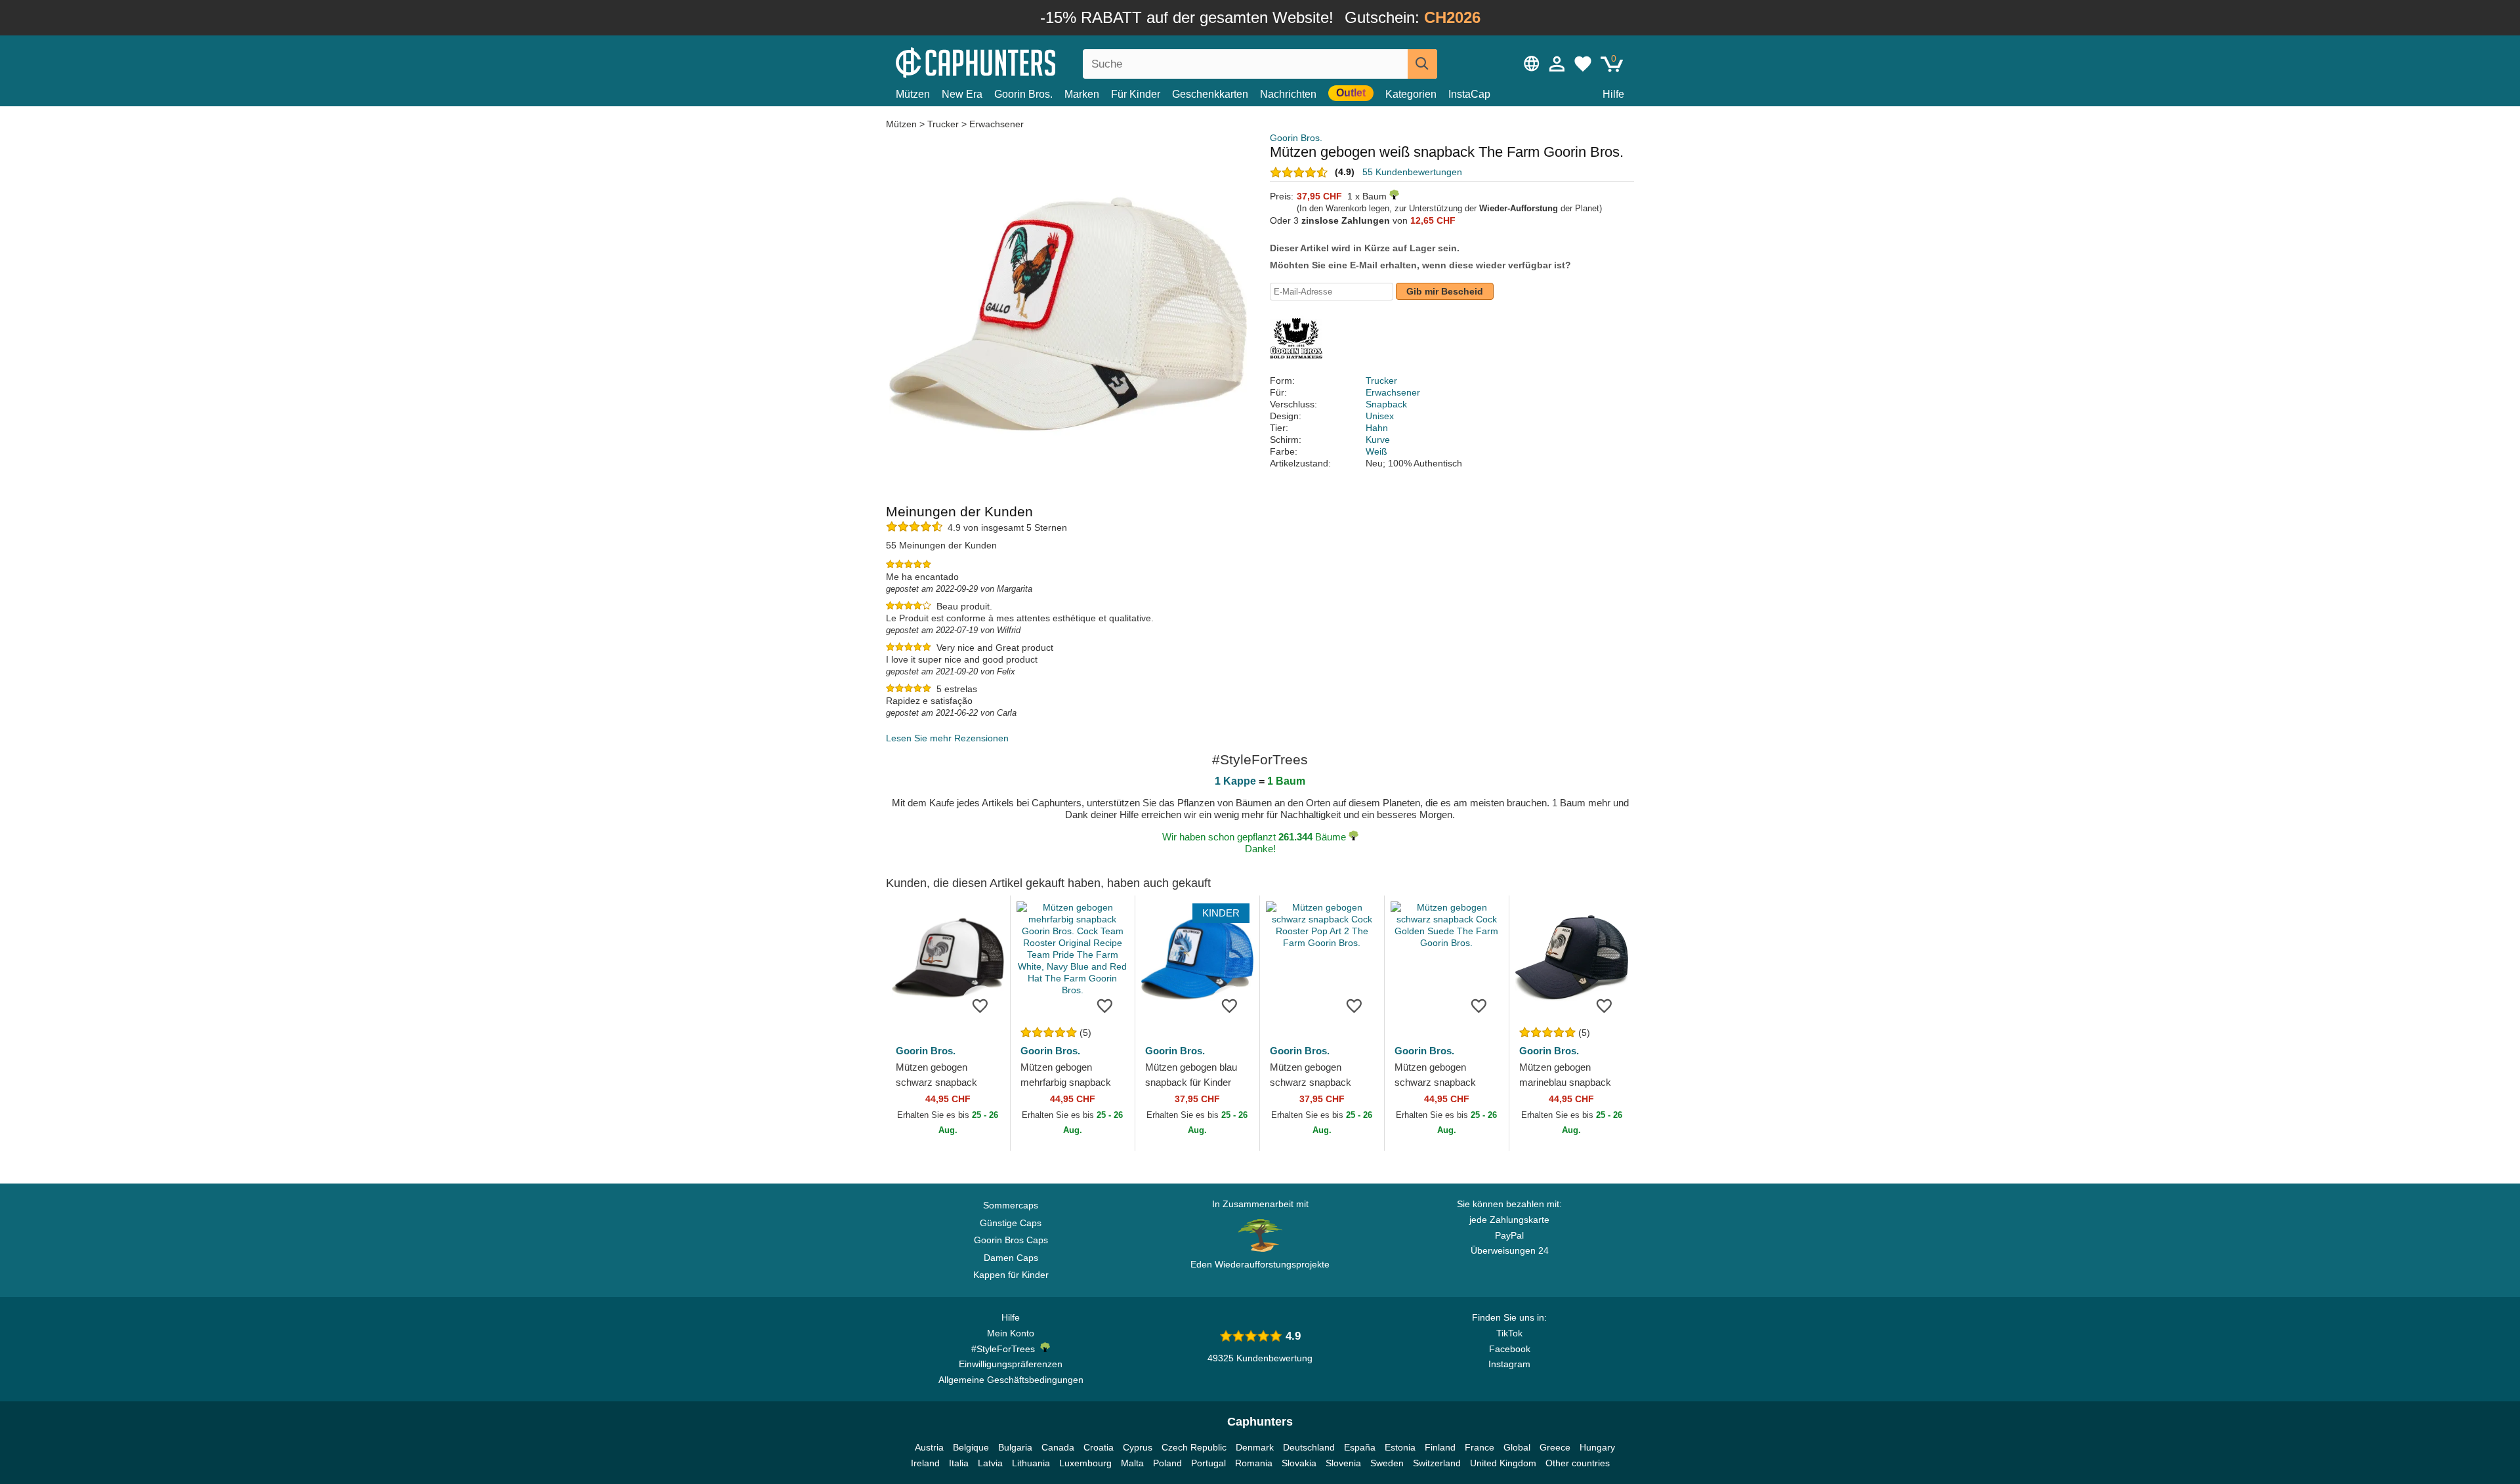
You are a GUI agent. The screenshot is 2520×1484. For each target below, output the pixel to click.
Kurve (1378, 440)
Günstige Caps (1011, 1223)
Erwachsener (997, 124)
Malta (1132, 1463)
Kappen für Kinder (1011, 1275)
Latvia (990, 1463)
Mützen (913, 94)
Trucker (943, 124)
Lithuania (1031, 1463)
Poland (1167, 1463)
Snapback (1386, 404)
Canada (1058, 1447)
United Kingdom (1503, 1463)
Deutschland (1309, 1447)
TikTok (1509, 1333)
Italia (959, 1463)
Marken (1082, 94)
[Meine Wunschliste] (1583, 64)
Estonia (1400, 1447)
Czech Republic (1194, 1447)
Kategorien (1411, 94)
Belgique (971, 1447)
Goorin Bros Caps (1011, 1240)
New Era (962, 94)
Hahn (1377, 428)
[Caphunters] (1011, 61)
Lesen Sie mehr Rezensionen (947, 738)
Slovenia (1343, 1463)
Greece (1555, 1447)
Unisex (1380, 416)
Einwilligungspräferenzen (1011, 1364)
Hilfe (1613, 94)
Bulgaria (1015, 1447)
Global (1517, 1447)
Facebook (1510, 1349)
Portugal (1208, 1463)
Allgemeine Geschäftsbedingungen (1011, 1380)
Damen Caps (1011, 1258)
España (1360, 1447)
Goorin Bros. (1023, 94)
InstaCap (1469, 94)
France (1480, 1447)
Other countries (1578, 1463)
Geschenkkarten (1210, 94)
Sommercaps (1011, 1205)
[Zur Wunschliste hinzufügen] (980, 1005)
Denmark (1255, 1447)
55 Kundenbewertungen (1412, 172)
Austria (929, 1447)
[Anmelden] (1557, 64)
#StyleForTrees (1006, 1349)
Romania (1254, 1463)
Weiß (1376, 451)
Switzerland (1437, 1463)
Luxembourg (1085, 1463)
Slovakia (1299, 1463)
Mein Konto (1011, 1333)
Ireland (925, 1463)
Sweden (1387, 1463)
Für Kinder (1136, 94)
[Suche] (1422, 64)
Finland (1440, 1447)
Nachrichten (1288, 94)
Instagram (1509, 1364)
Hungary (1597, 1447)
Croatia (1099, 1447)
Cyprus (1138, 1447)
